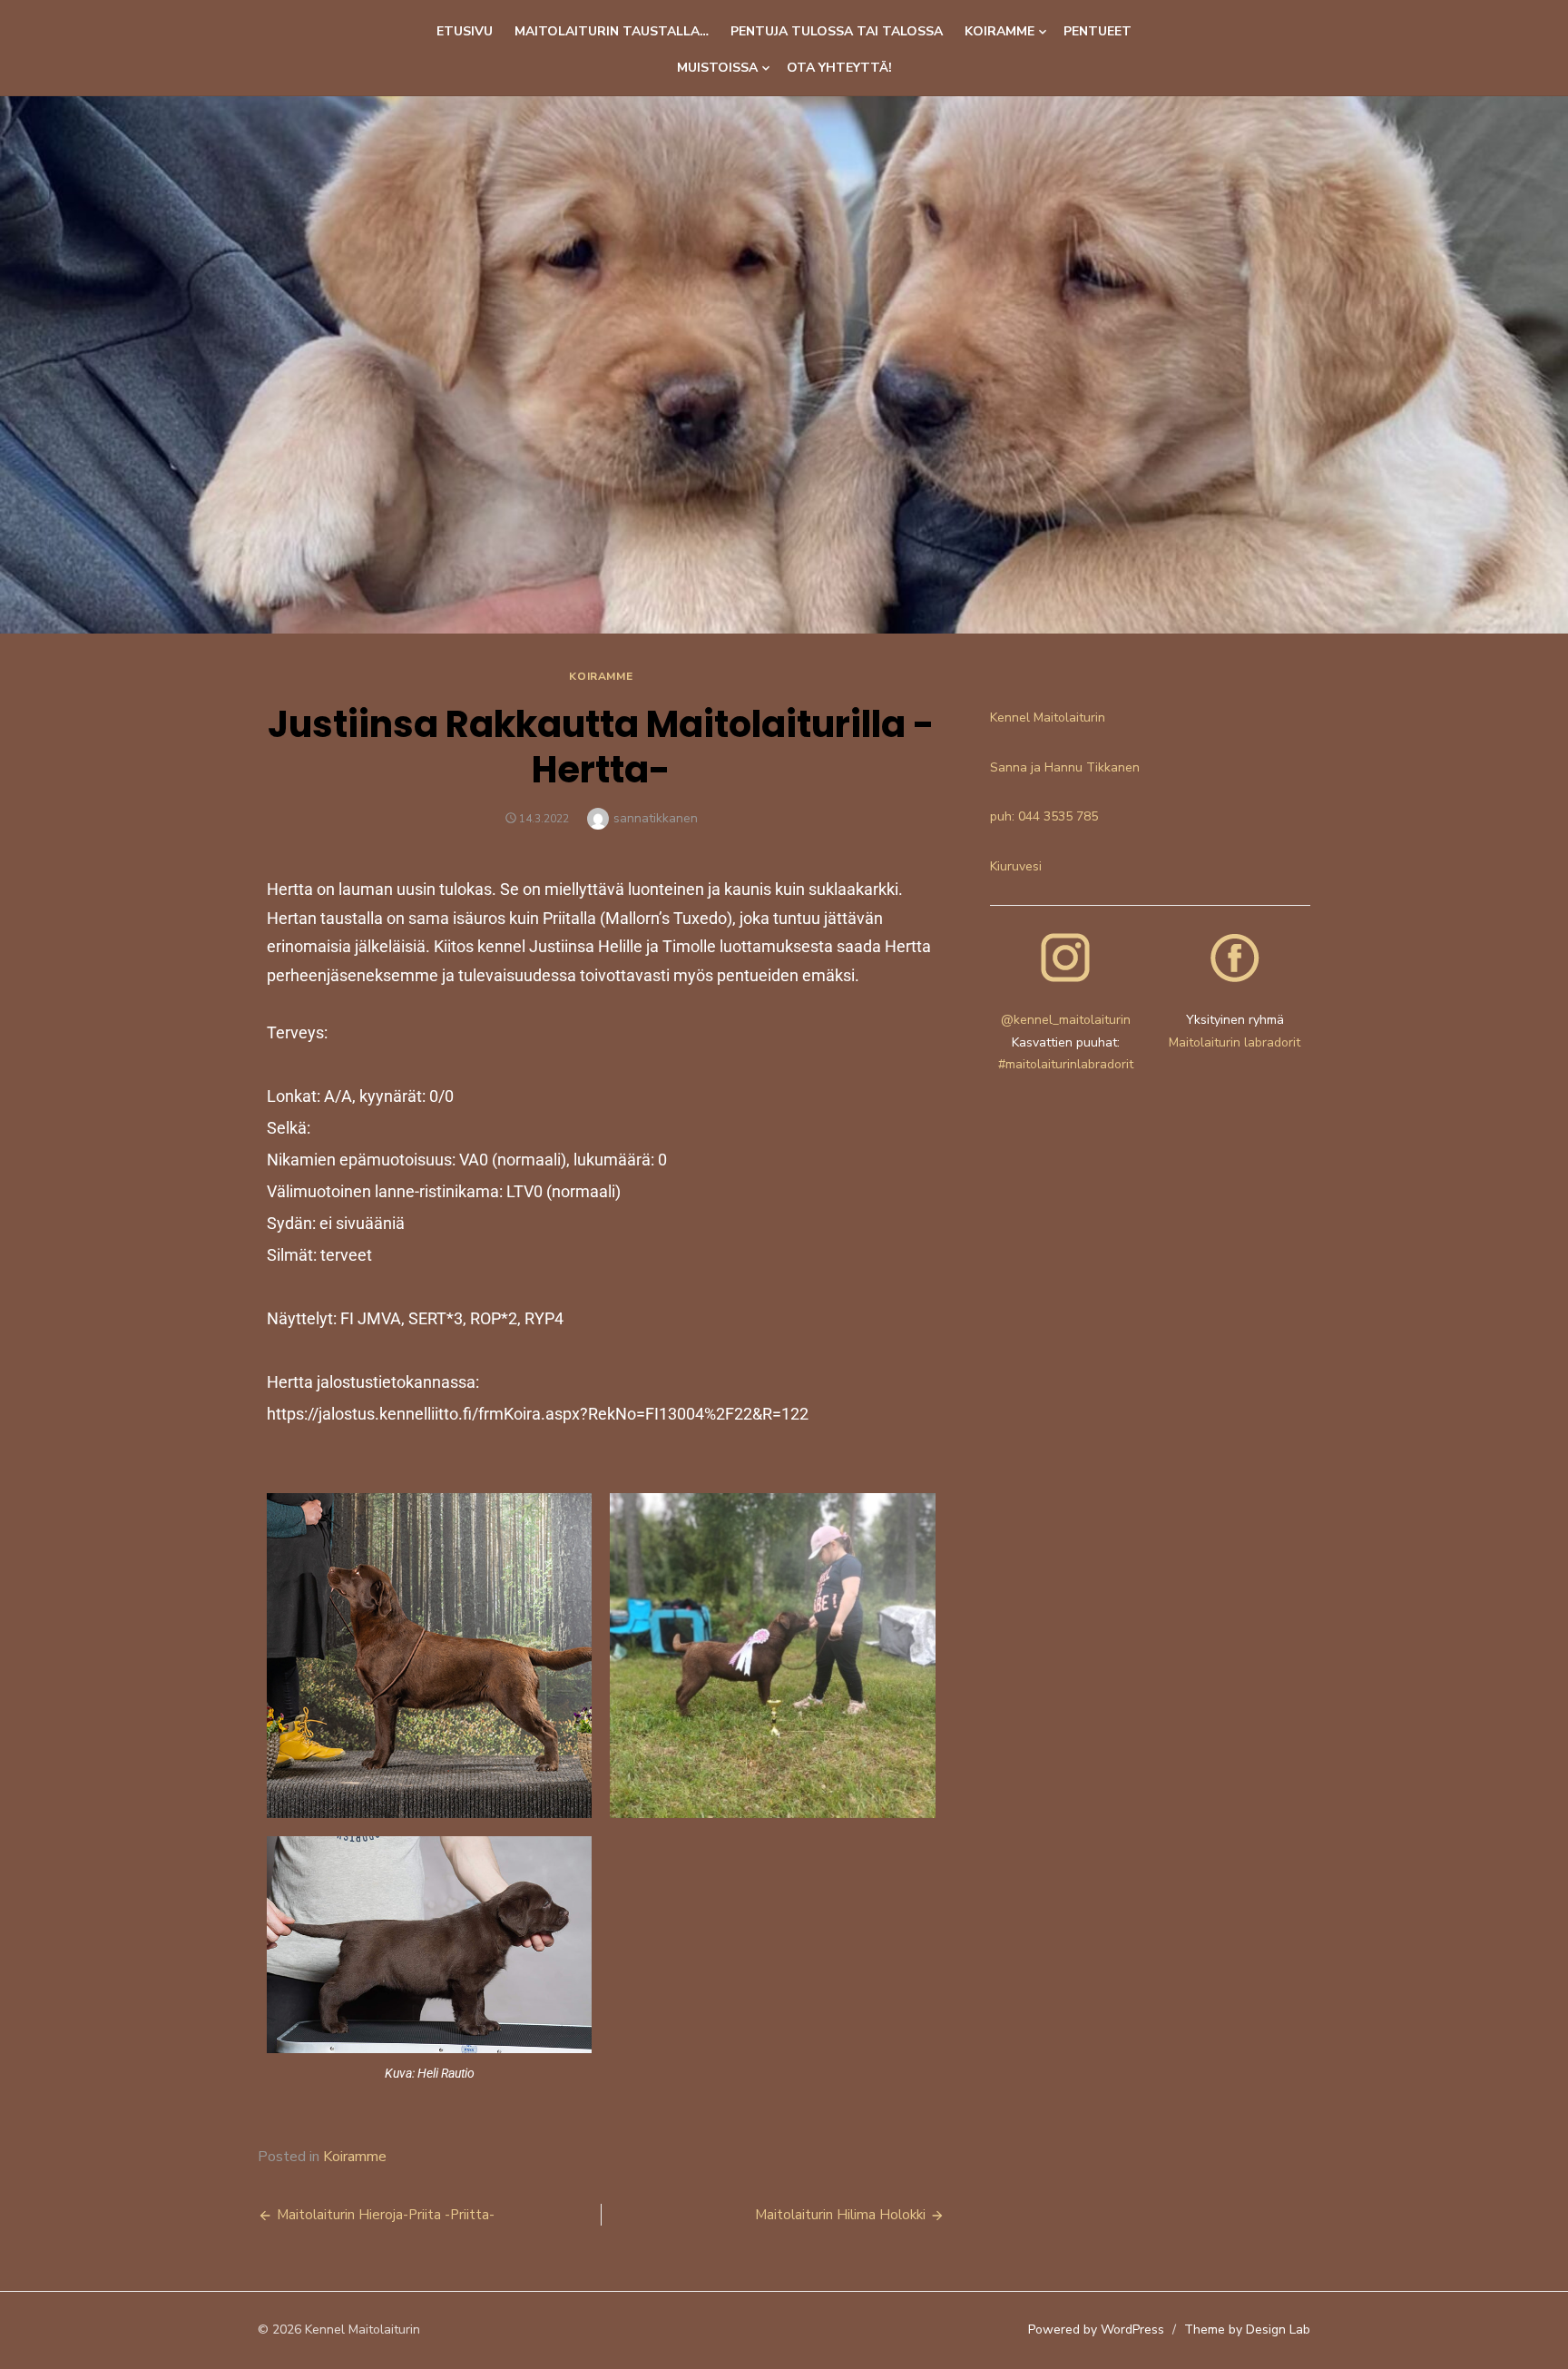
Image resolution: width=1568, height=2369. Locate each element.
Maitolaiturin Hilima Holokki (840, 2215)
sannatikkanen (656, 818)
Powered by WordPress (1096, 2330)
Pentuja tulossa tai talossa (837, 31)
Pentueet (1098, 31)
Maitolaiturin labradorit (1235, 1042)
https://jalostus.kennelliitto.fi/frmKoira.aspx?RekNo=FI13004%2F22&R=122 (538, 1414)
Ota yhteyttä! (839, 68)
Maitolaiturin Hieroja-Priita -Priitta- (386, 2215)
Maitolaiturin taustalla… (612, 31)
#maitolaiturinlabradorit (1066, 1064)
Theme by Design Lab (1247, 2330)
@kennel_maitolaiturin (1066, 1020)
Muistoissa (717, 68)
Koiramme (1000, 31)
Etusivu (465, 31)
